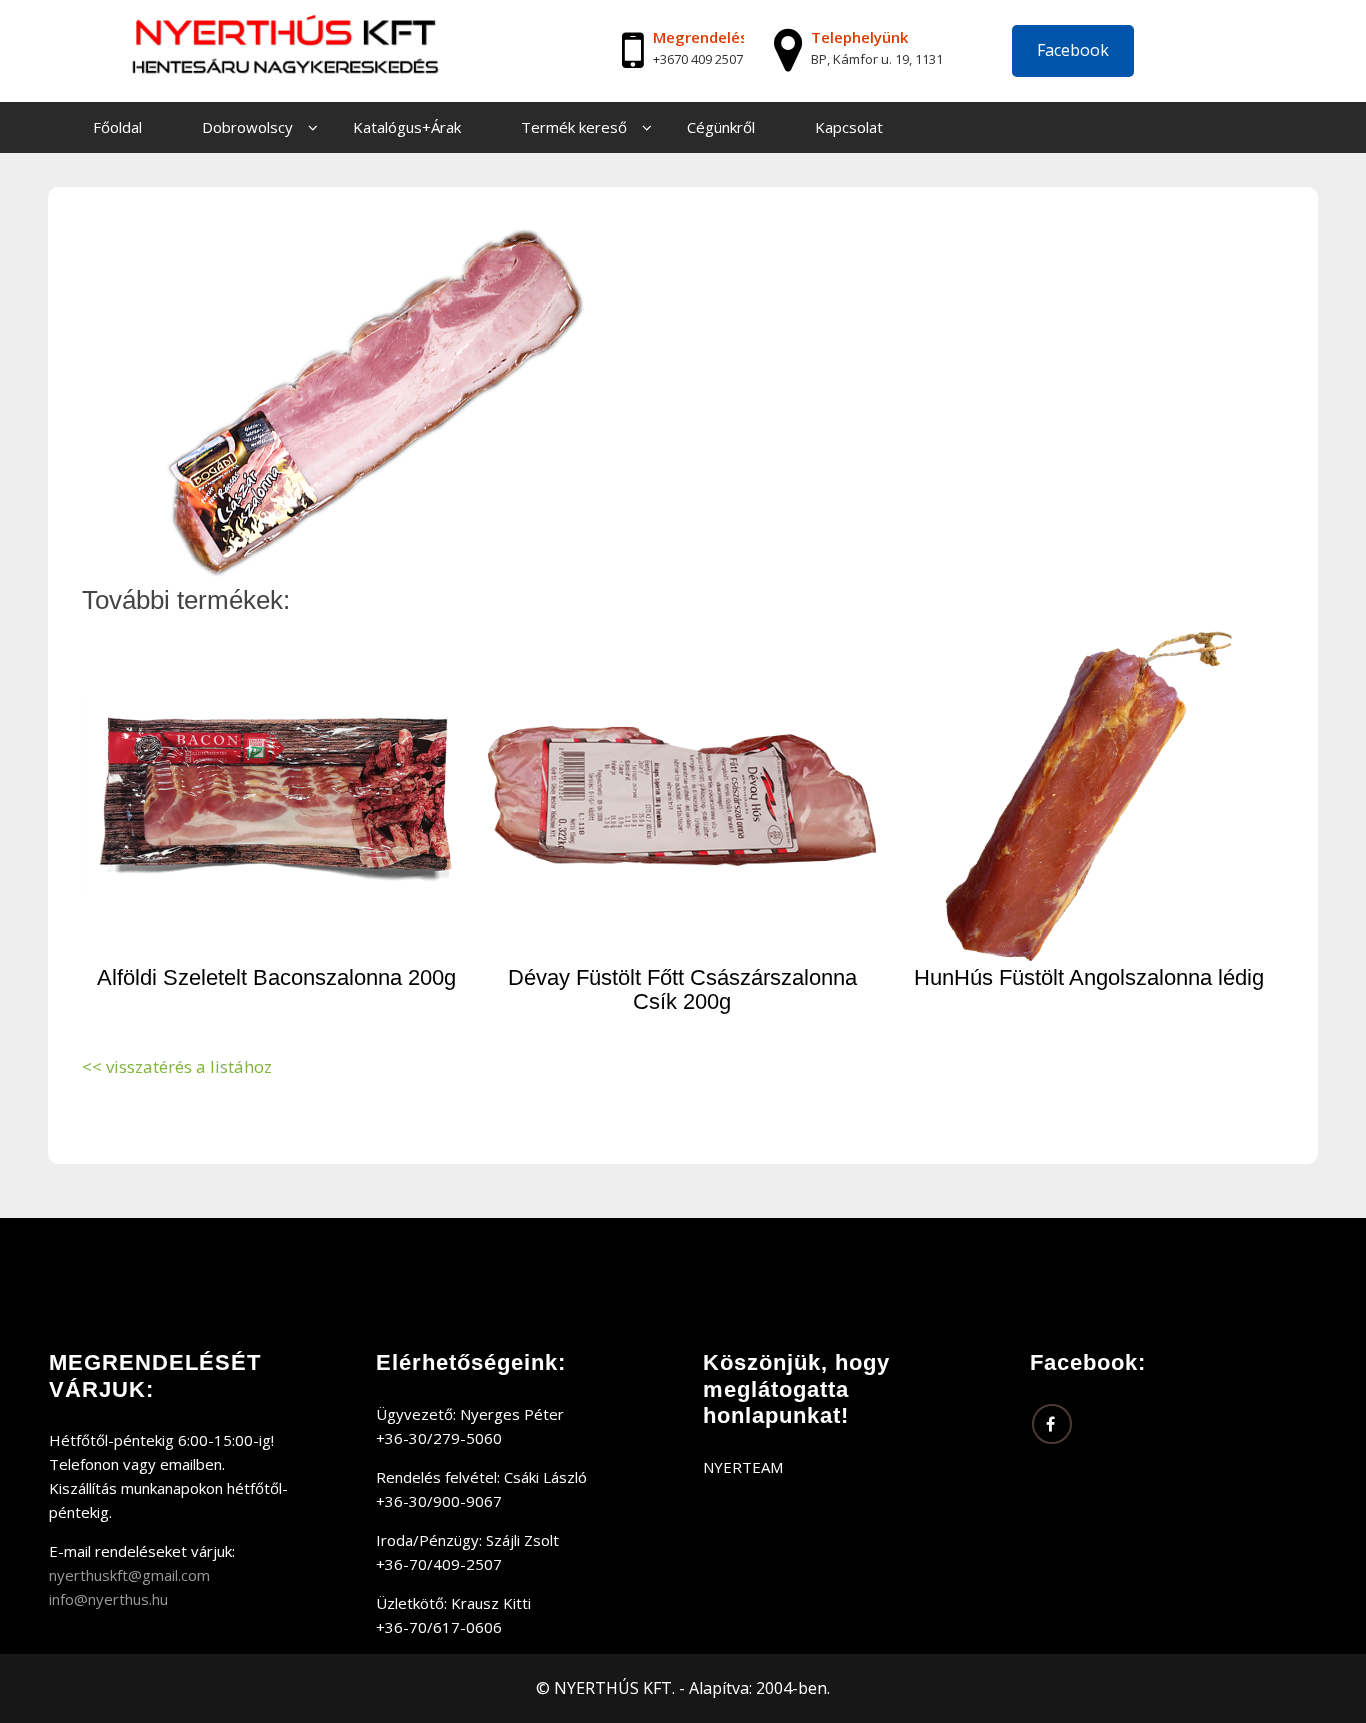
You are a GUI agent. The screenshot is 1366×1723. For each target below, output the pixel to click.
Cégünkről (721, 127)
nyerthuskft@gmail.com (129, 1575)
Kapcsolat (849, 127)
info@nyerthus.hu (108, 1599)
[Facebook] (1052, 1424)
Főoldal (117, 127)
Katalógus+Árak (407, 127)
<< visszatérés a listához (177, 1066)
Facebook (1073, 50)
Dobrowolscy (247, 127)
